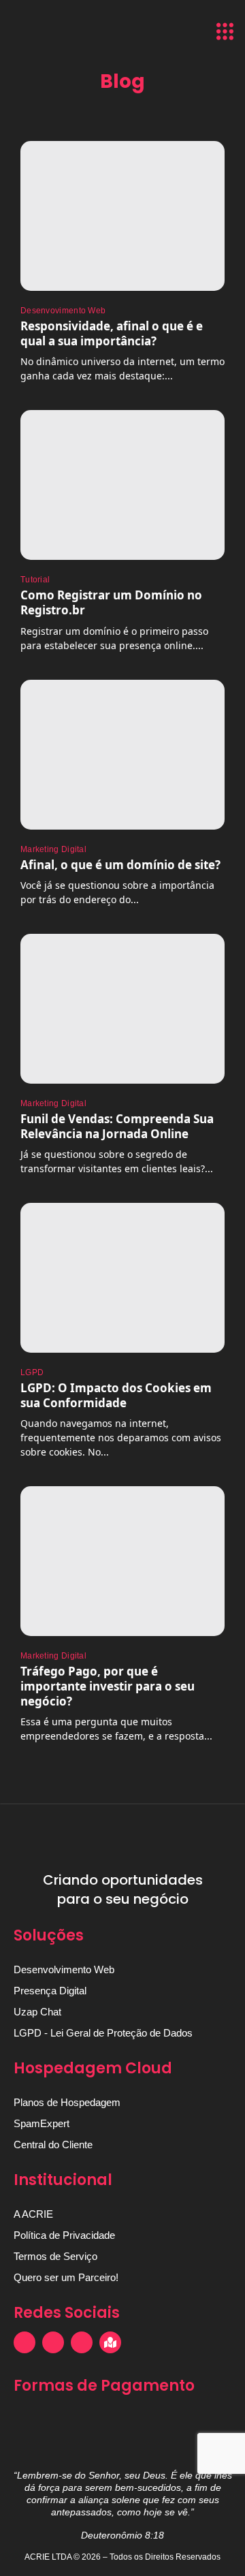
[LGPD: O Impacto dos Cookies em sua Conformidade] (122, 1278)
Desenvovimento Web (63, 311)
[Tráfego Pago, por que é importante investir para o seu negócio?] (122, 1561)
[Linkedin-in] (82, 2342)
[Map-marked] (110, 2342)
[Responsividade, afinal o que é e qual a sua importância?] (122, 216)
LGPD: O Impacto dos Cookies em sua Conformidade (116, 1395)
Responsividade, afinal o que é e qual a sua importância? (112, 333)
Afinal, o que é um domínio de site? (120, 865)
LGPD (32, 1372)
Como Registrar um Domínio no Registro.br (111, 602)
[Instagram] (24, 2342)
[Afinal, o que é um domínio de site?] (122, 755)
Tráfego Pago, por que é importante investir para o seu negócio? (108, 1686)
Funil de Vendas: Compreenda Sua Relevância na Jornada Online (117, 1126)
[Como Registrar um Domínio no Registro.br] (122, 485)
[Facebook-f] (53, 2342)
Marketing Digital (53, 849)
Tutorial (35, 580)
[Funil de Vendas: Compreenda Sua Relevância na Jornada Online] (122, 1009)
